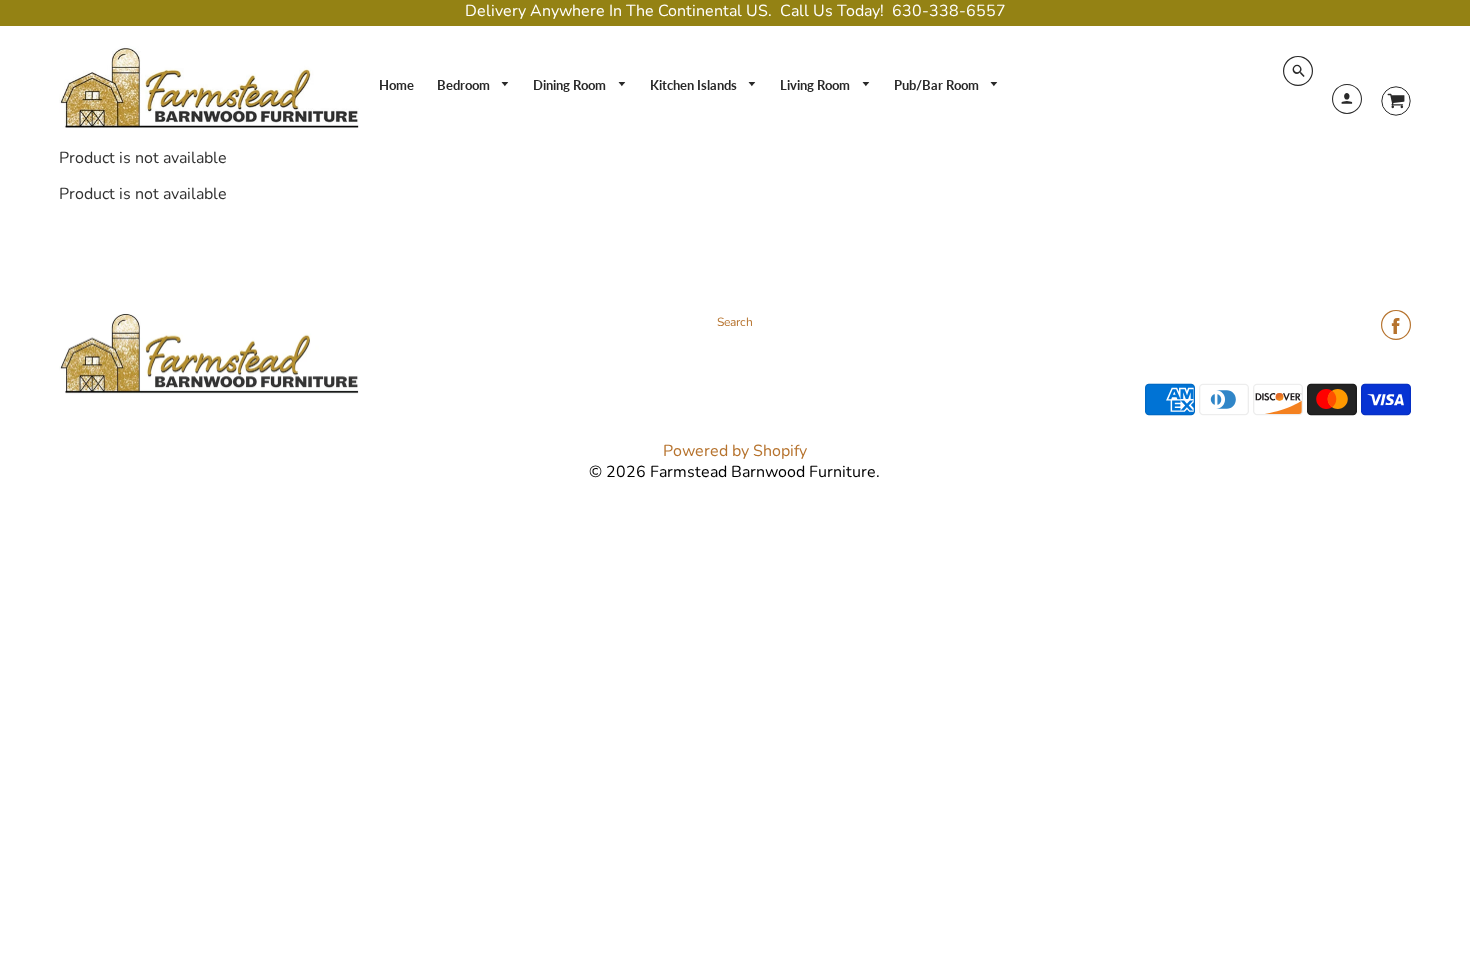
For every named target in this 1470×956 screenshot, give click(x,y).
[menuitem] (396, 85)
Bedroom (465, 85)
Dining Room (571, 85)
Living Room (816, 85)
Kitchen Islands (695, 85)
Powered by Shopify (735, 451)
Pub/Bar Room (938, 85)
